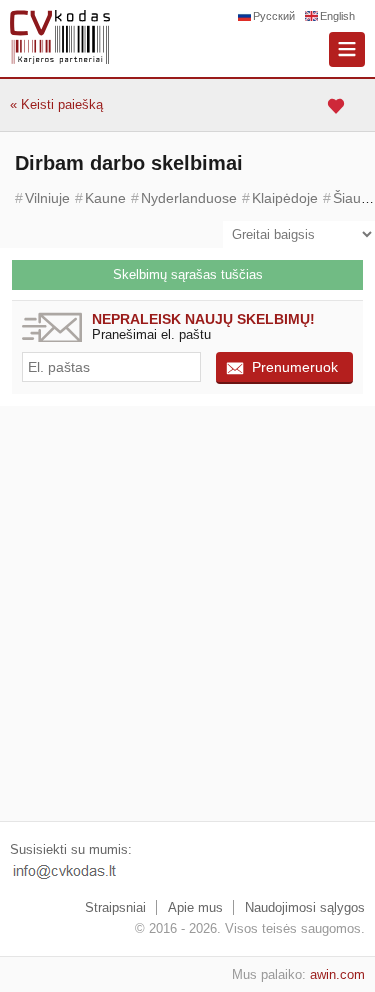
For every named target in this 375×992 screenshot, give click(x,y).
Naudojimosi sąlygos (305, 907)
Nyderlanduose (189, 198)
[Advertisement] (187, 613)
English (337, 16)
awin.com (337, 974)
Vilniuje (47, 198)
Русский (274, 16)
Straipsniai (115, 907)
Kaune (105, 198)
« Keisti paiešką (56, 104)
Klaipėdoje (285, 198)
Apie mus (195, 907)
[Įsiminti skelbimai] (338, 105)
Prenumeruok (295, 367)
